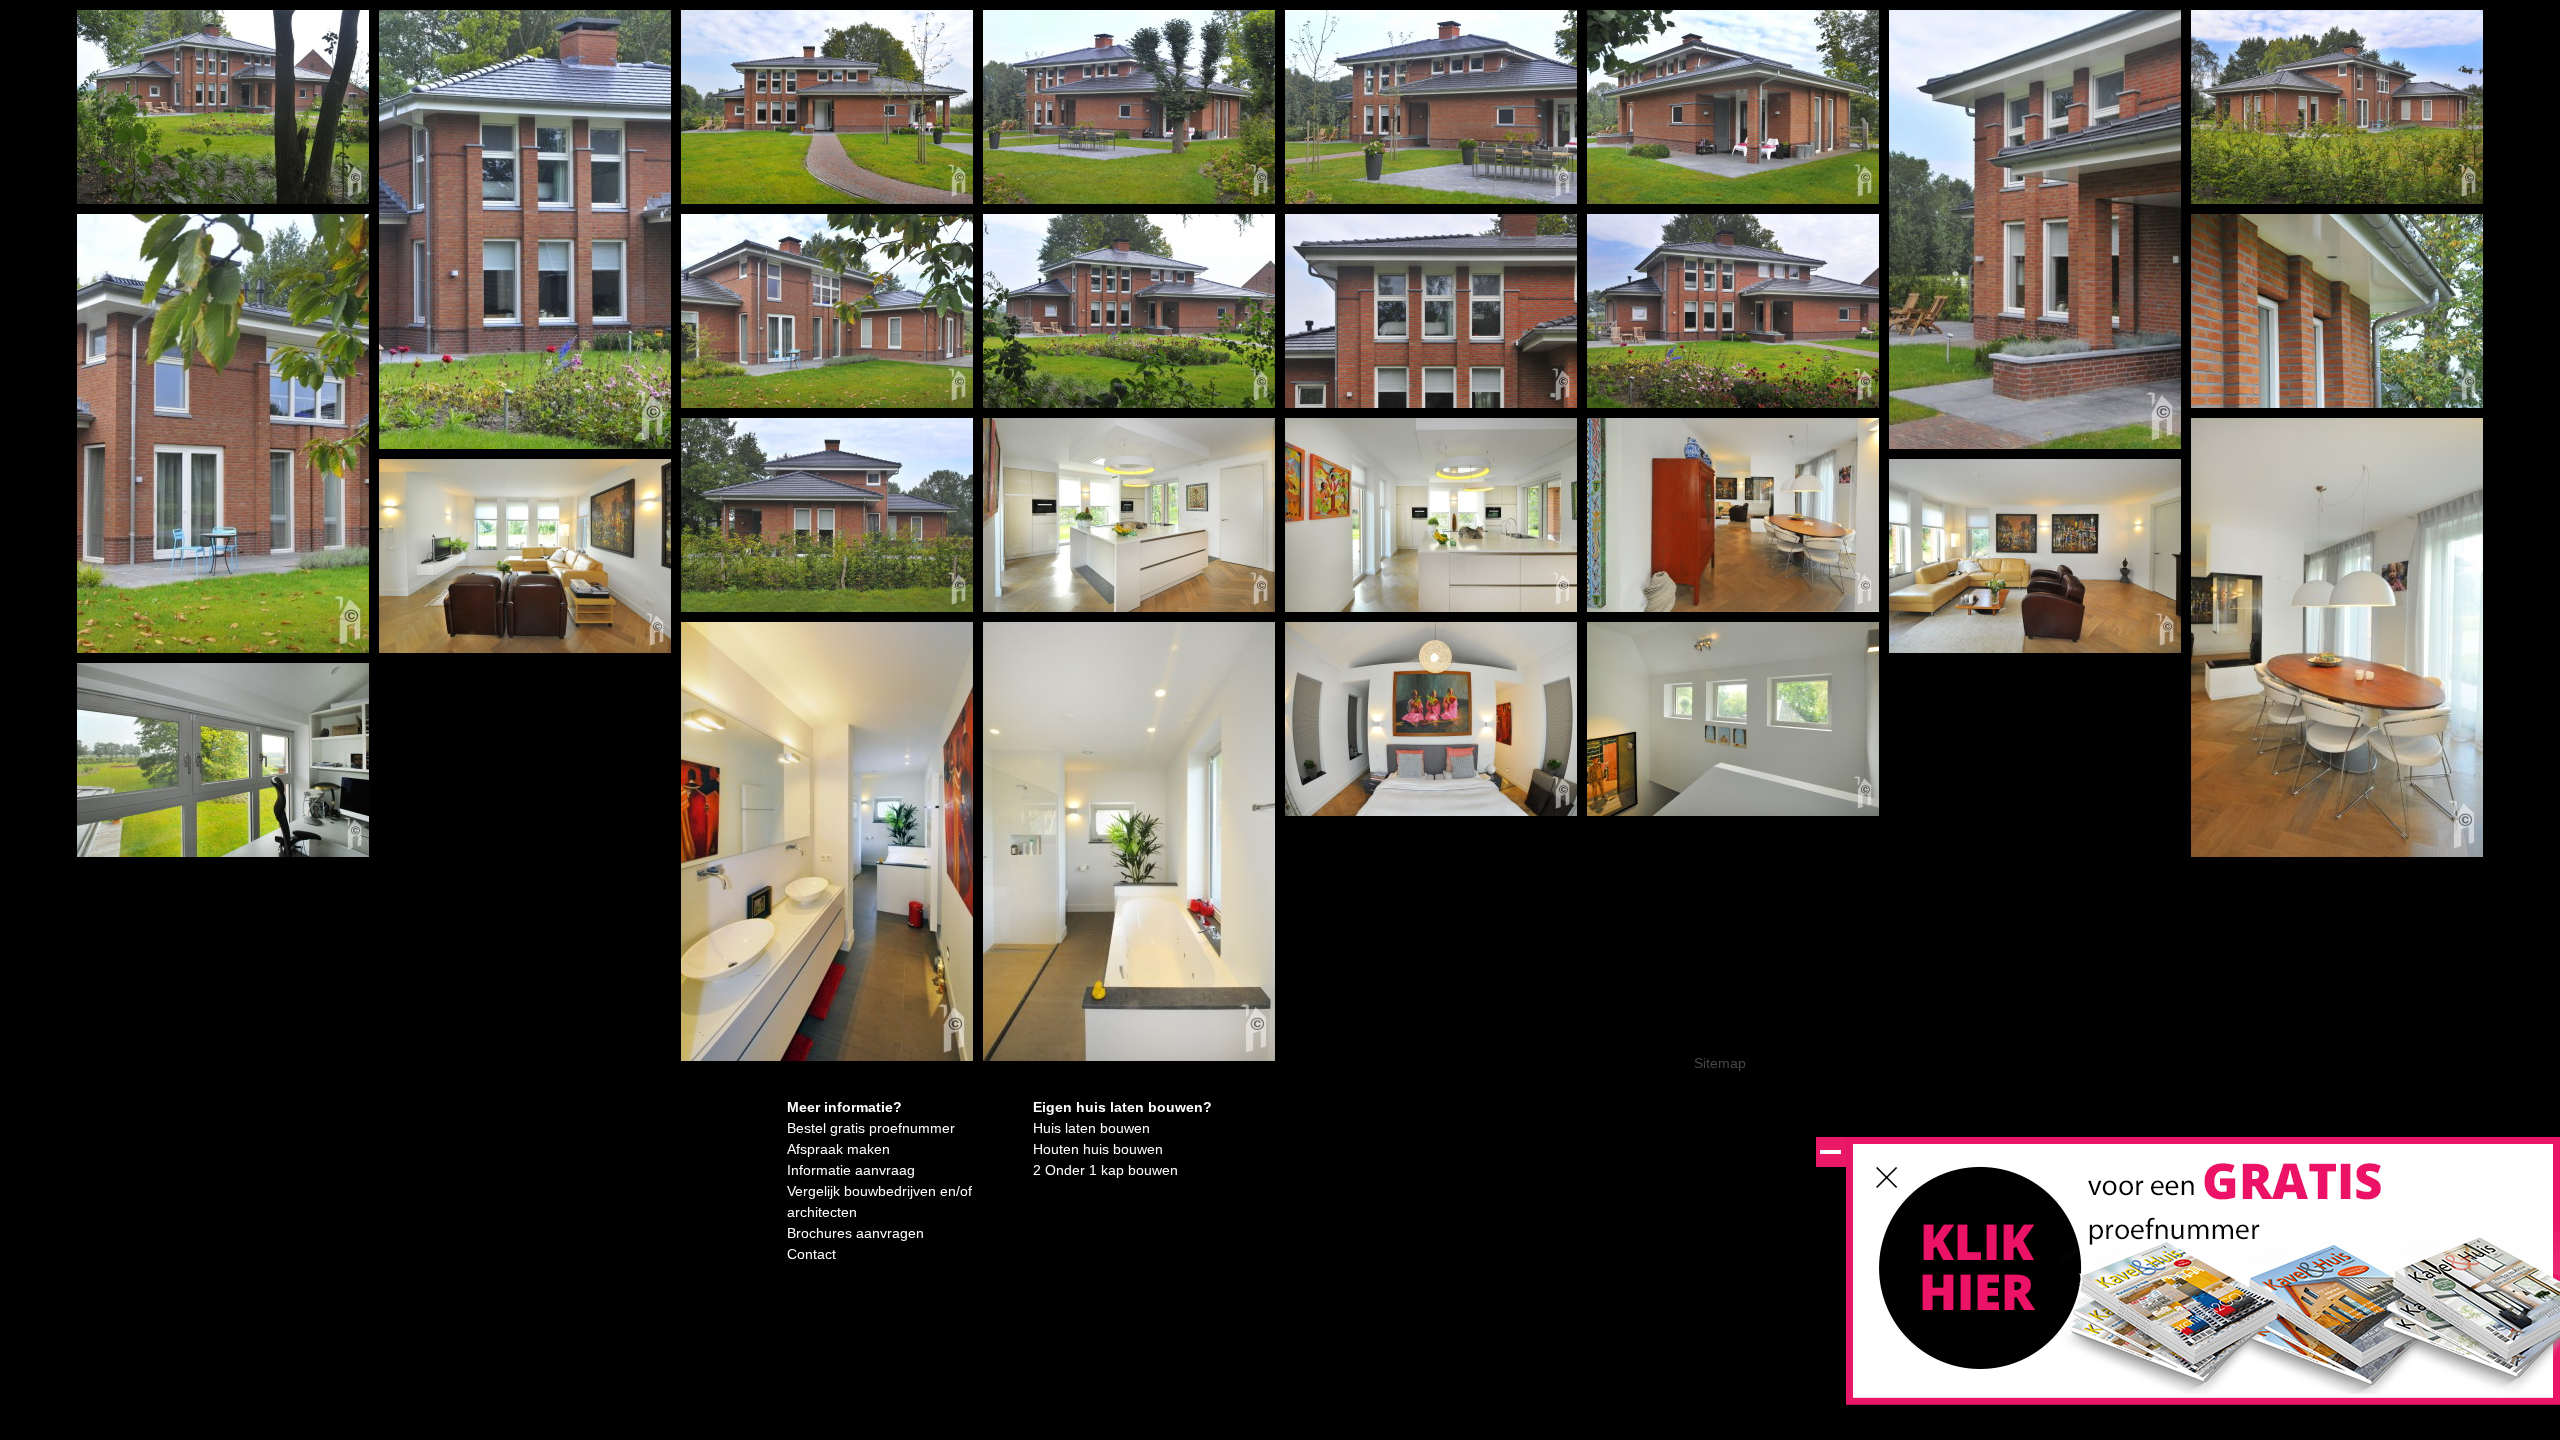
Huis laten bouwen (1091, 1128)
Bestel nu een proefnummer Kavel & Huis (1982, 1278)
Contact (811, 1254)
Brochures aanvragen (855, 1233)
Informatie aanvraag (851, 1170)
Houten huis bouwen (1098, 1149)
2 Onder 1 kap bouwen (1105, 1170)
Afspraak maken (838, 1149)
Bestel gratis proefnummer (871, 1128)
